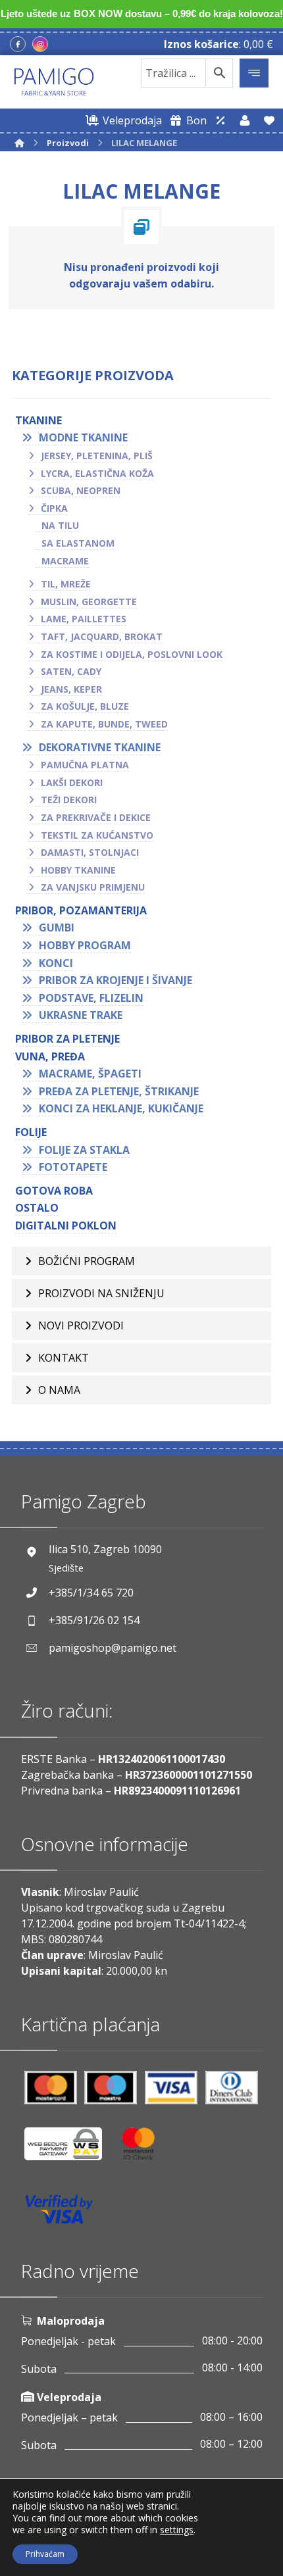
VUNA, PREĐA (50, 1056)
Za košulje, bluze (85, 706)
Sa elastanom (78, 543)
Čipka (54, 508)
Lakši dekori (72, 782)
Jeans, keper (71, 689)
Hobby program (85, 945)
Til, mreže (66, 584)
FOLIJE (31, 1132)
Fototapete (73, 1167)
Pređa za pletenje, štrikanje (119, 1091)
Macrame (65, 561)
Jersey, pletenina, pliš (97, 456)
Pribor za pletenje (67, 1039)
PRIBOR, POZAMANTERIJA (81, 910)
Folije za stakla (84, 1150)
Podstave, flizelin (91, 998)
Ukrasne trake (81, 1015)
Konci (56, 963)
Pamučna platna (85, 765)
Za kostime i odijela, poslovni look (132, 654)
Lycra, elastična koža (97, 473)
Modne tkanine (83, 437)
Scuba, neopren (81, 490)
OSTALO (37, 1208)
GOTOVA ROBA (54, 1191)
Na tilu (60, 525)
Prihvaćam (45, 2554)
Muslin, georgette (89, 602)
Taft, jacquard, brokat (102, 636)
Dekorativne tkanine (100, 747)
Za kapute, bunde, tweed (104, 724)
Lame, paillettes (84, 619)
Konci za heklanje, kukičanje (121, 1108)
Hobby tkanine (78, 870)
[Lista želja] (269, 120)
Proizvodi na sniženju (101, 1293)
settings (177, 2530)
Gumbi (57, 928)
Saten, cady (71, 671)
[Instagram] (40, 44)
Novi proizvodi (81, 1325)
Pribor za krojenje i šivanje (116, 980)
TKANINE (39, 420)
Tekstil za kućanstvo (97, 835)
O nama (59, 1390)
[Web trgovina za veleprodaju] (220, 120)
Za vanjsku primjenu (93, 887)
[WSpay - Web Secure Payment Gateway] (70, 2149)
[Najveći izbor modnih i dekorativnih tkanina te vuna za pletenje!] (54, 82)
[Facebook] (18, 44)
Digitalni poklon (66, 1226)
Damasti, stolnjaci (90, 852)
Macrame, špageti (90, 1074)
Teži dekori (69, 800)
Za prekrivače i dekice (96, 817)
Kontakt (64, 1358)
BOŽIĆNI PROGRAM (87, 1261)
